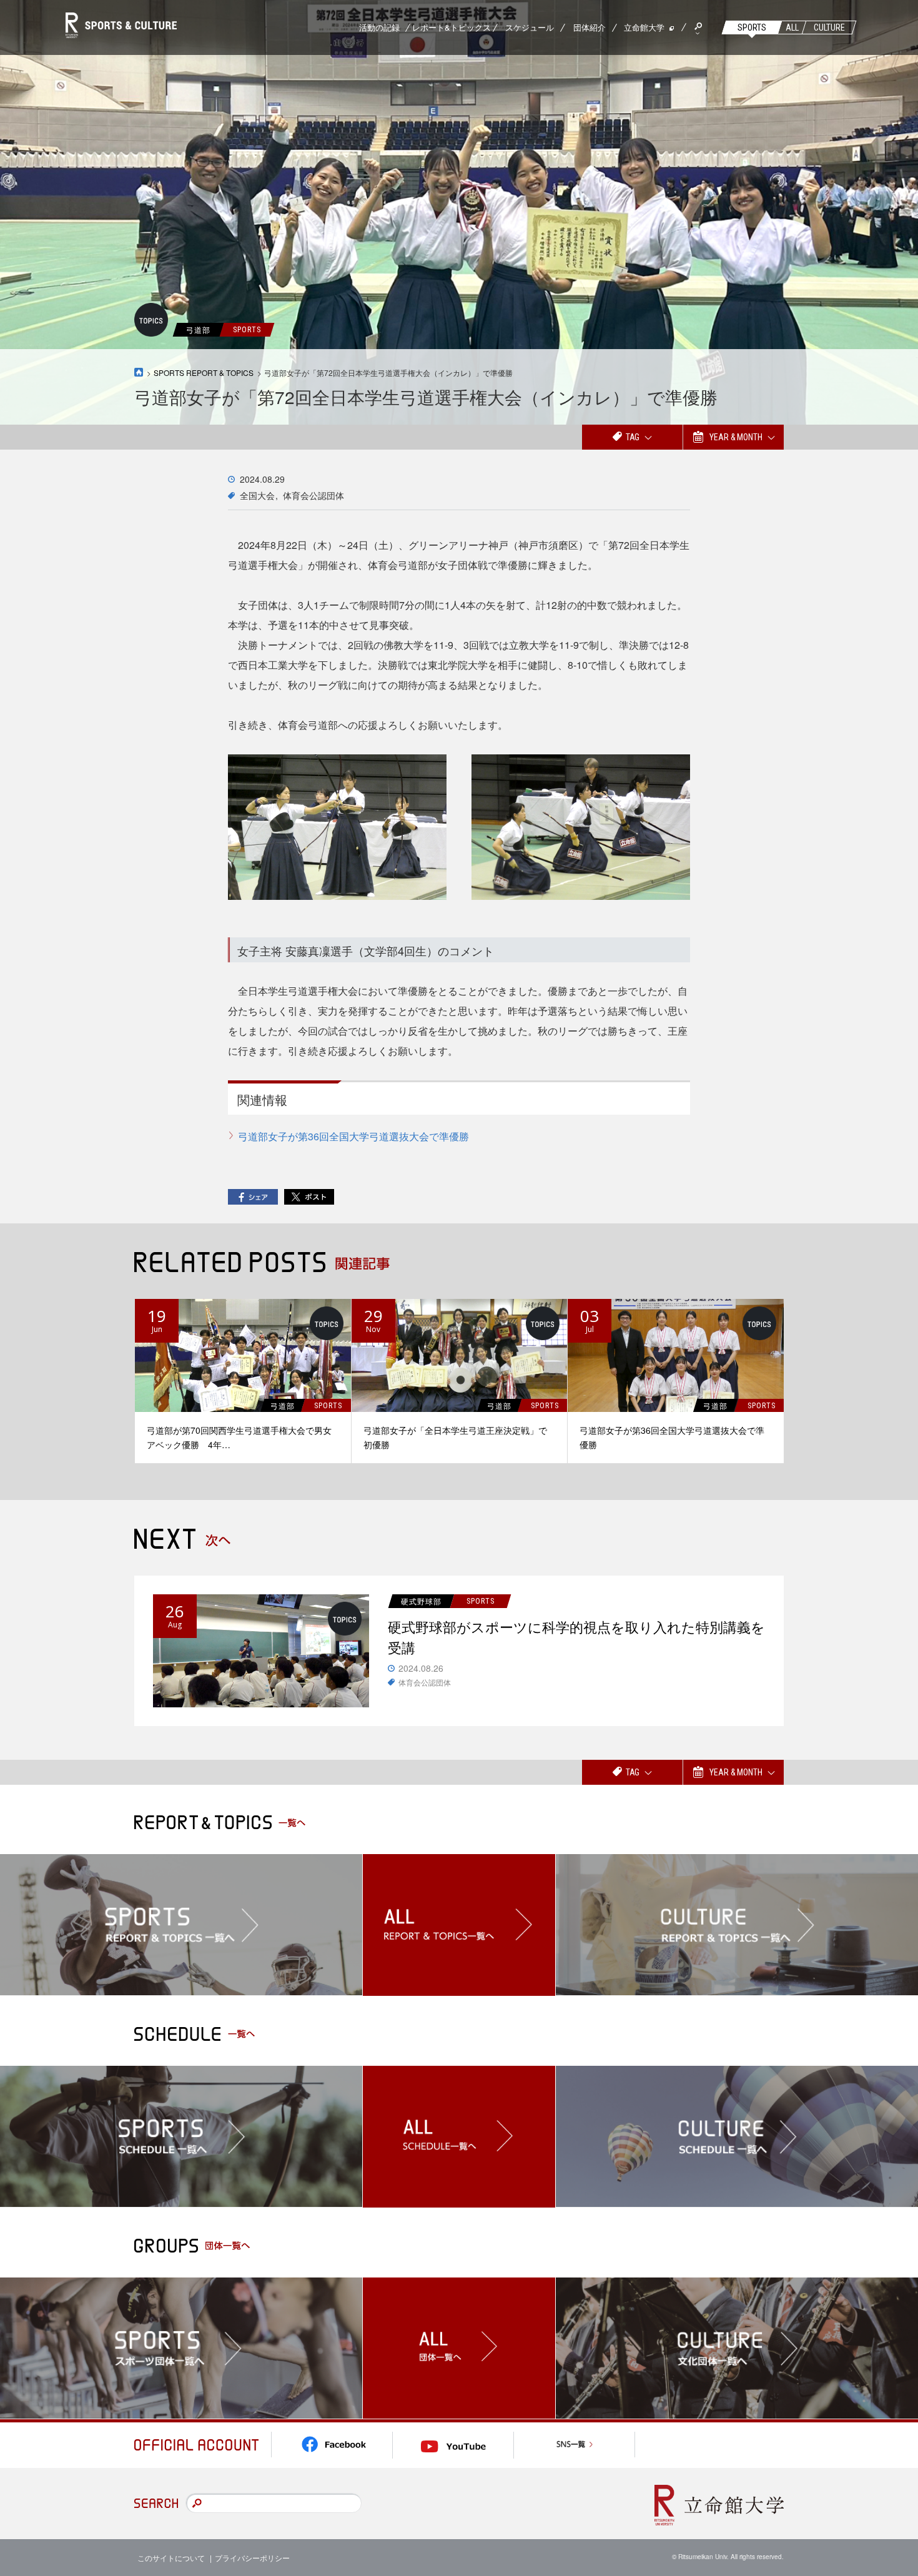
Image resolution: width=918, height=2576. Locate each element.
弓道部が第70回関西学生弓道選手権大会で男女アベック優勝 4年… (239, 1437)
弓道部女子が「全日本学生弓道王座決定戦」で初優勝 (455, 1437)
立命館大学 (644, 27)
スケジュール (530, 27)
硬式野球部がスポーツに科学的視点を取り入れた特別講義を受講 (576, 1637)
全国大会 (257, 495)
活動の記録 (379, 27)
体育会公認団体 (313, 495)
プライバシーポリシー (252, 2558)
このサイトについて (171, 2558)
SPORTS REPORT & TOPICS (204, 373)
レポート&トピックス (452, 27)
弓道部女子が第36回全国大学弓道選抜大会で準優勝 (353, 1136)
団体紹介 (590, 27)
